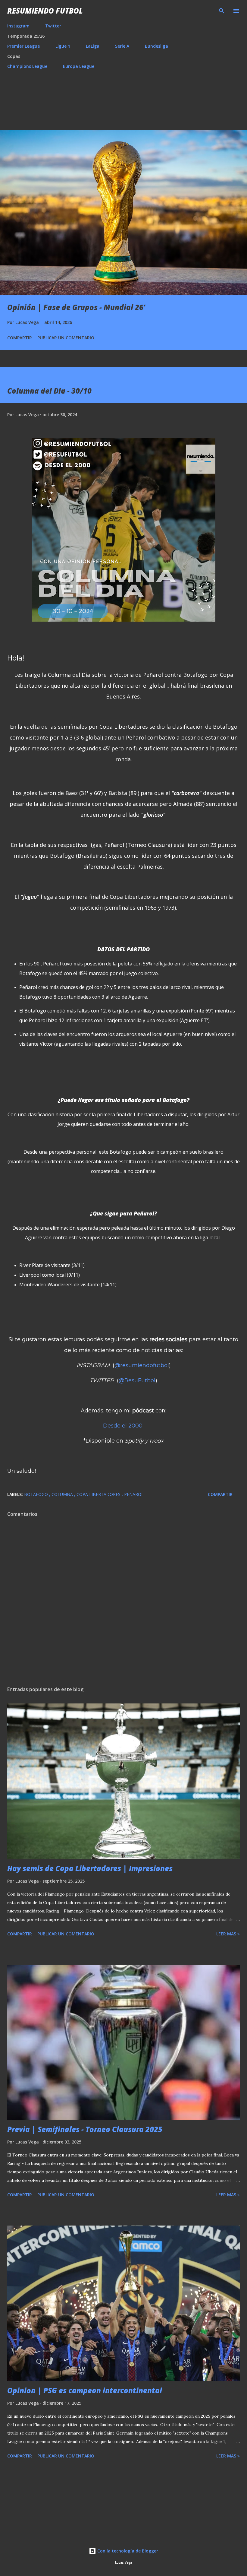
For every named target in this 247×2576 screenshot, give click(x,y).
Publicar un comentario (66, 338)
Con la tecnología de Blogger (127, 2551)
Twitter (53, 26)
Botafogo (37, 1494)
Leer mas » (228, 1934)
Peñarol (134, 1494)
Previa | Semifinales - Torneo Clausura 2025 (85, 2129)
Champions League (27, 66)
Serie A (122, 46)
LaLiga (93, 46)
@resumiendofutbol (142, 1365)
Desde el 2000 (123, 1426)
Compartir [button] (20, 338)
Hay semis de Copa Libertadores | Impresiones (90, 1868)
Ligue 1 (63, 46)
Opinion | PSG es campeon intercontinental (85, 2390)
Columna (63, 1494)
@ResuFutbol (137, 1380)
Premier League (23, 46)
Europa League (79, 66)
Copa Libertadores (99, 1494)
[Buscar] (222, 11)
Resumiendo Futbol (45, 11)
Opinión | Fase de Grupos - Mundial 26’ (76, 307)
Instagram (18, 26)
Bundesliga (156, 46)
